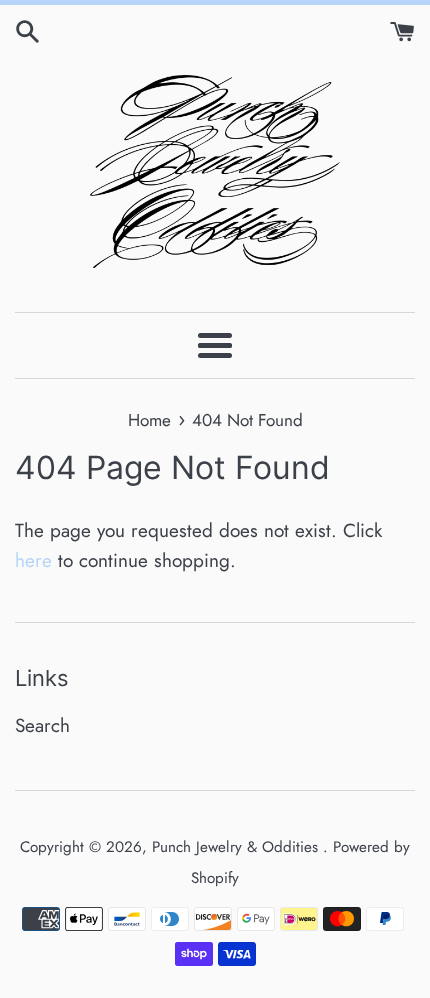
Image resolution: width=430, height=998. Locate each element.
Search (42, 725)
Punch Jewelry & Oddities (237, 847)
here (33, 560)
